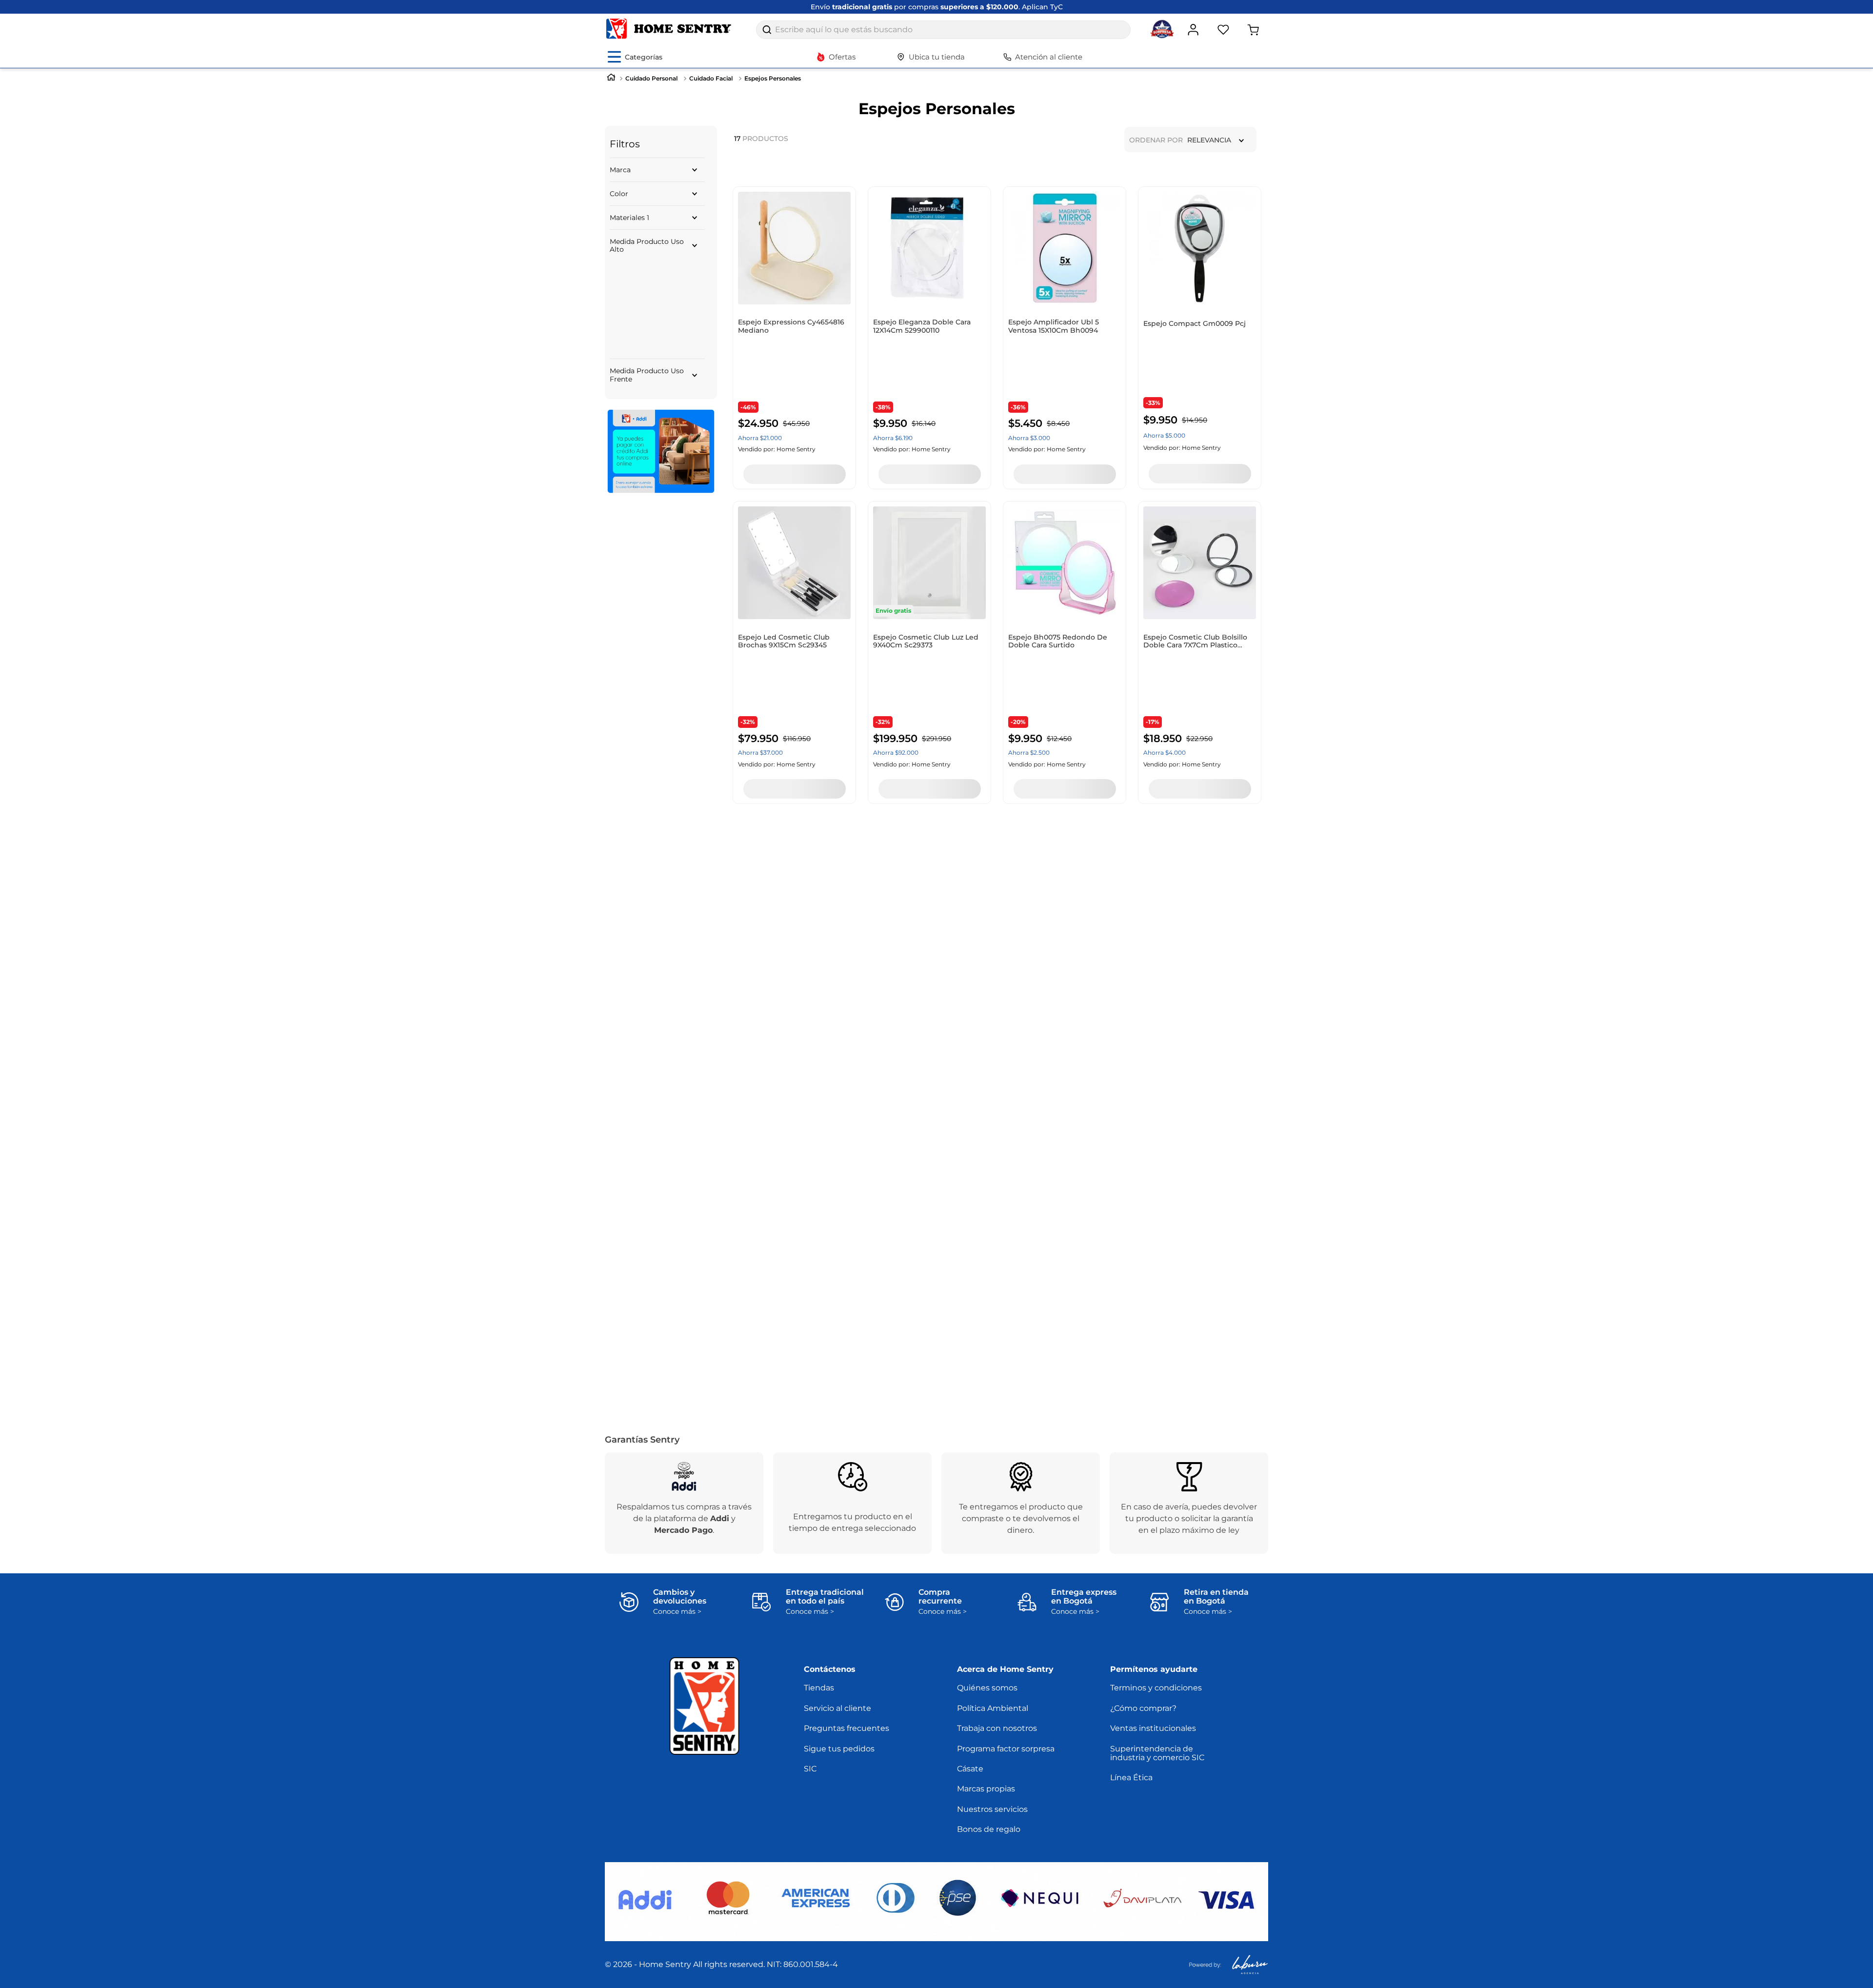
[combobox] (943, 30)
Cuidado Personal (651, 78)
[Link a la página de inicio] (611, 78)
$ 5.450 (649, 381)
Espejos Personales (773, 78)
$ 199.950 (681, 381)
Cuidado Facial (711, 78)
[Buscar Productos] (767, 30)
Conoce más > (677, 1612)
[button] (657, 170)
